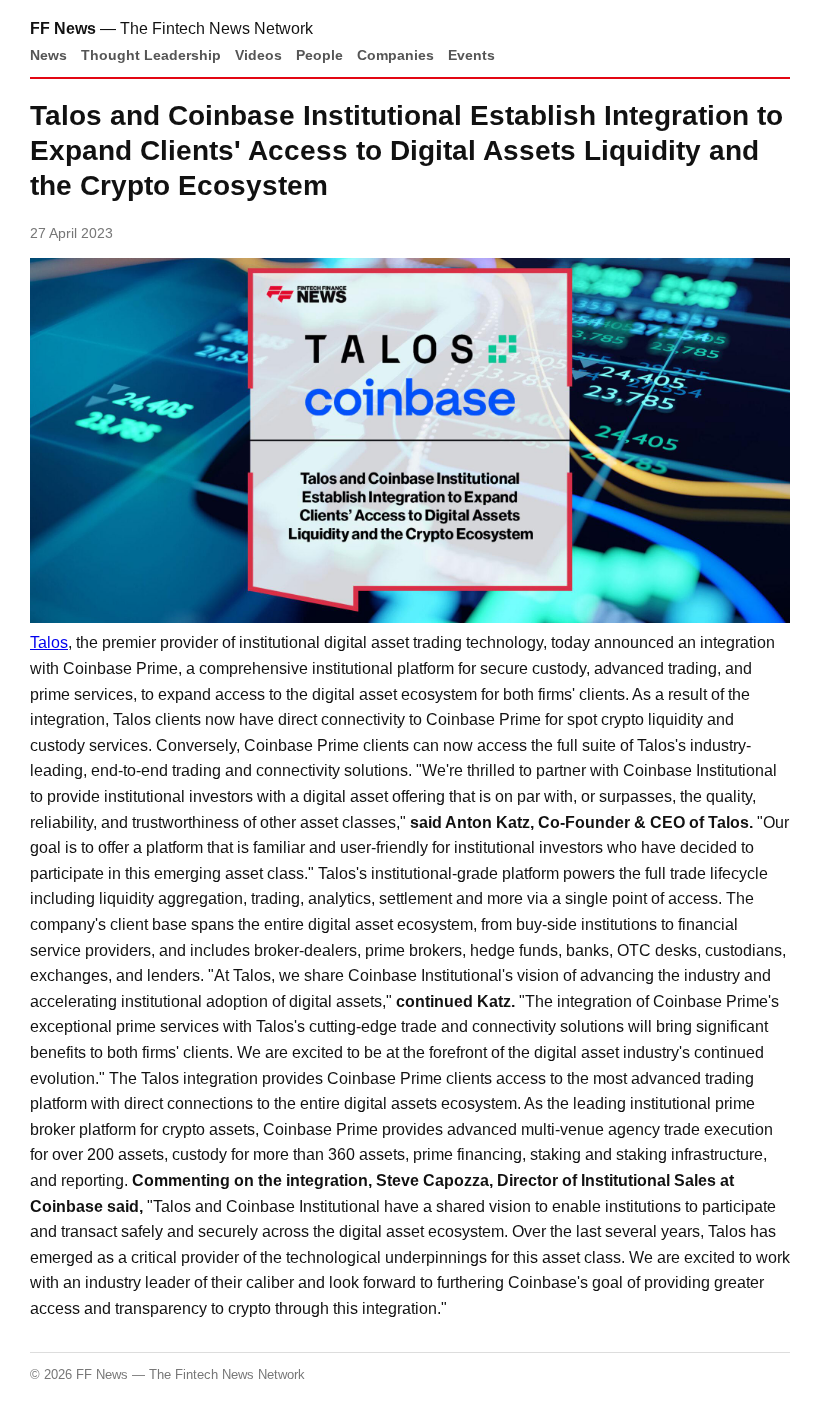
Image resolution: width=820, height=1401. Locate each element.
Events (471, 55)
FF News (63, 28)
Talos (49, 642)
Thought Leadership (151, 55)
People (319, 55)
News (48, 55)
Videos (258, 55)
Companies (395, 55)
